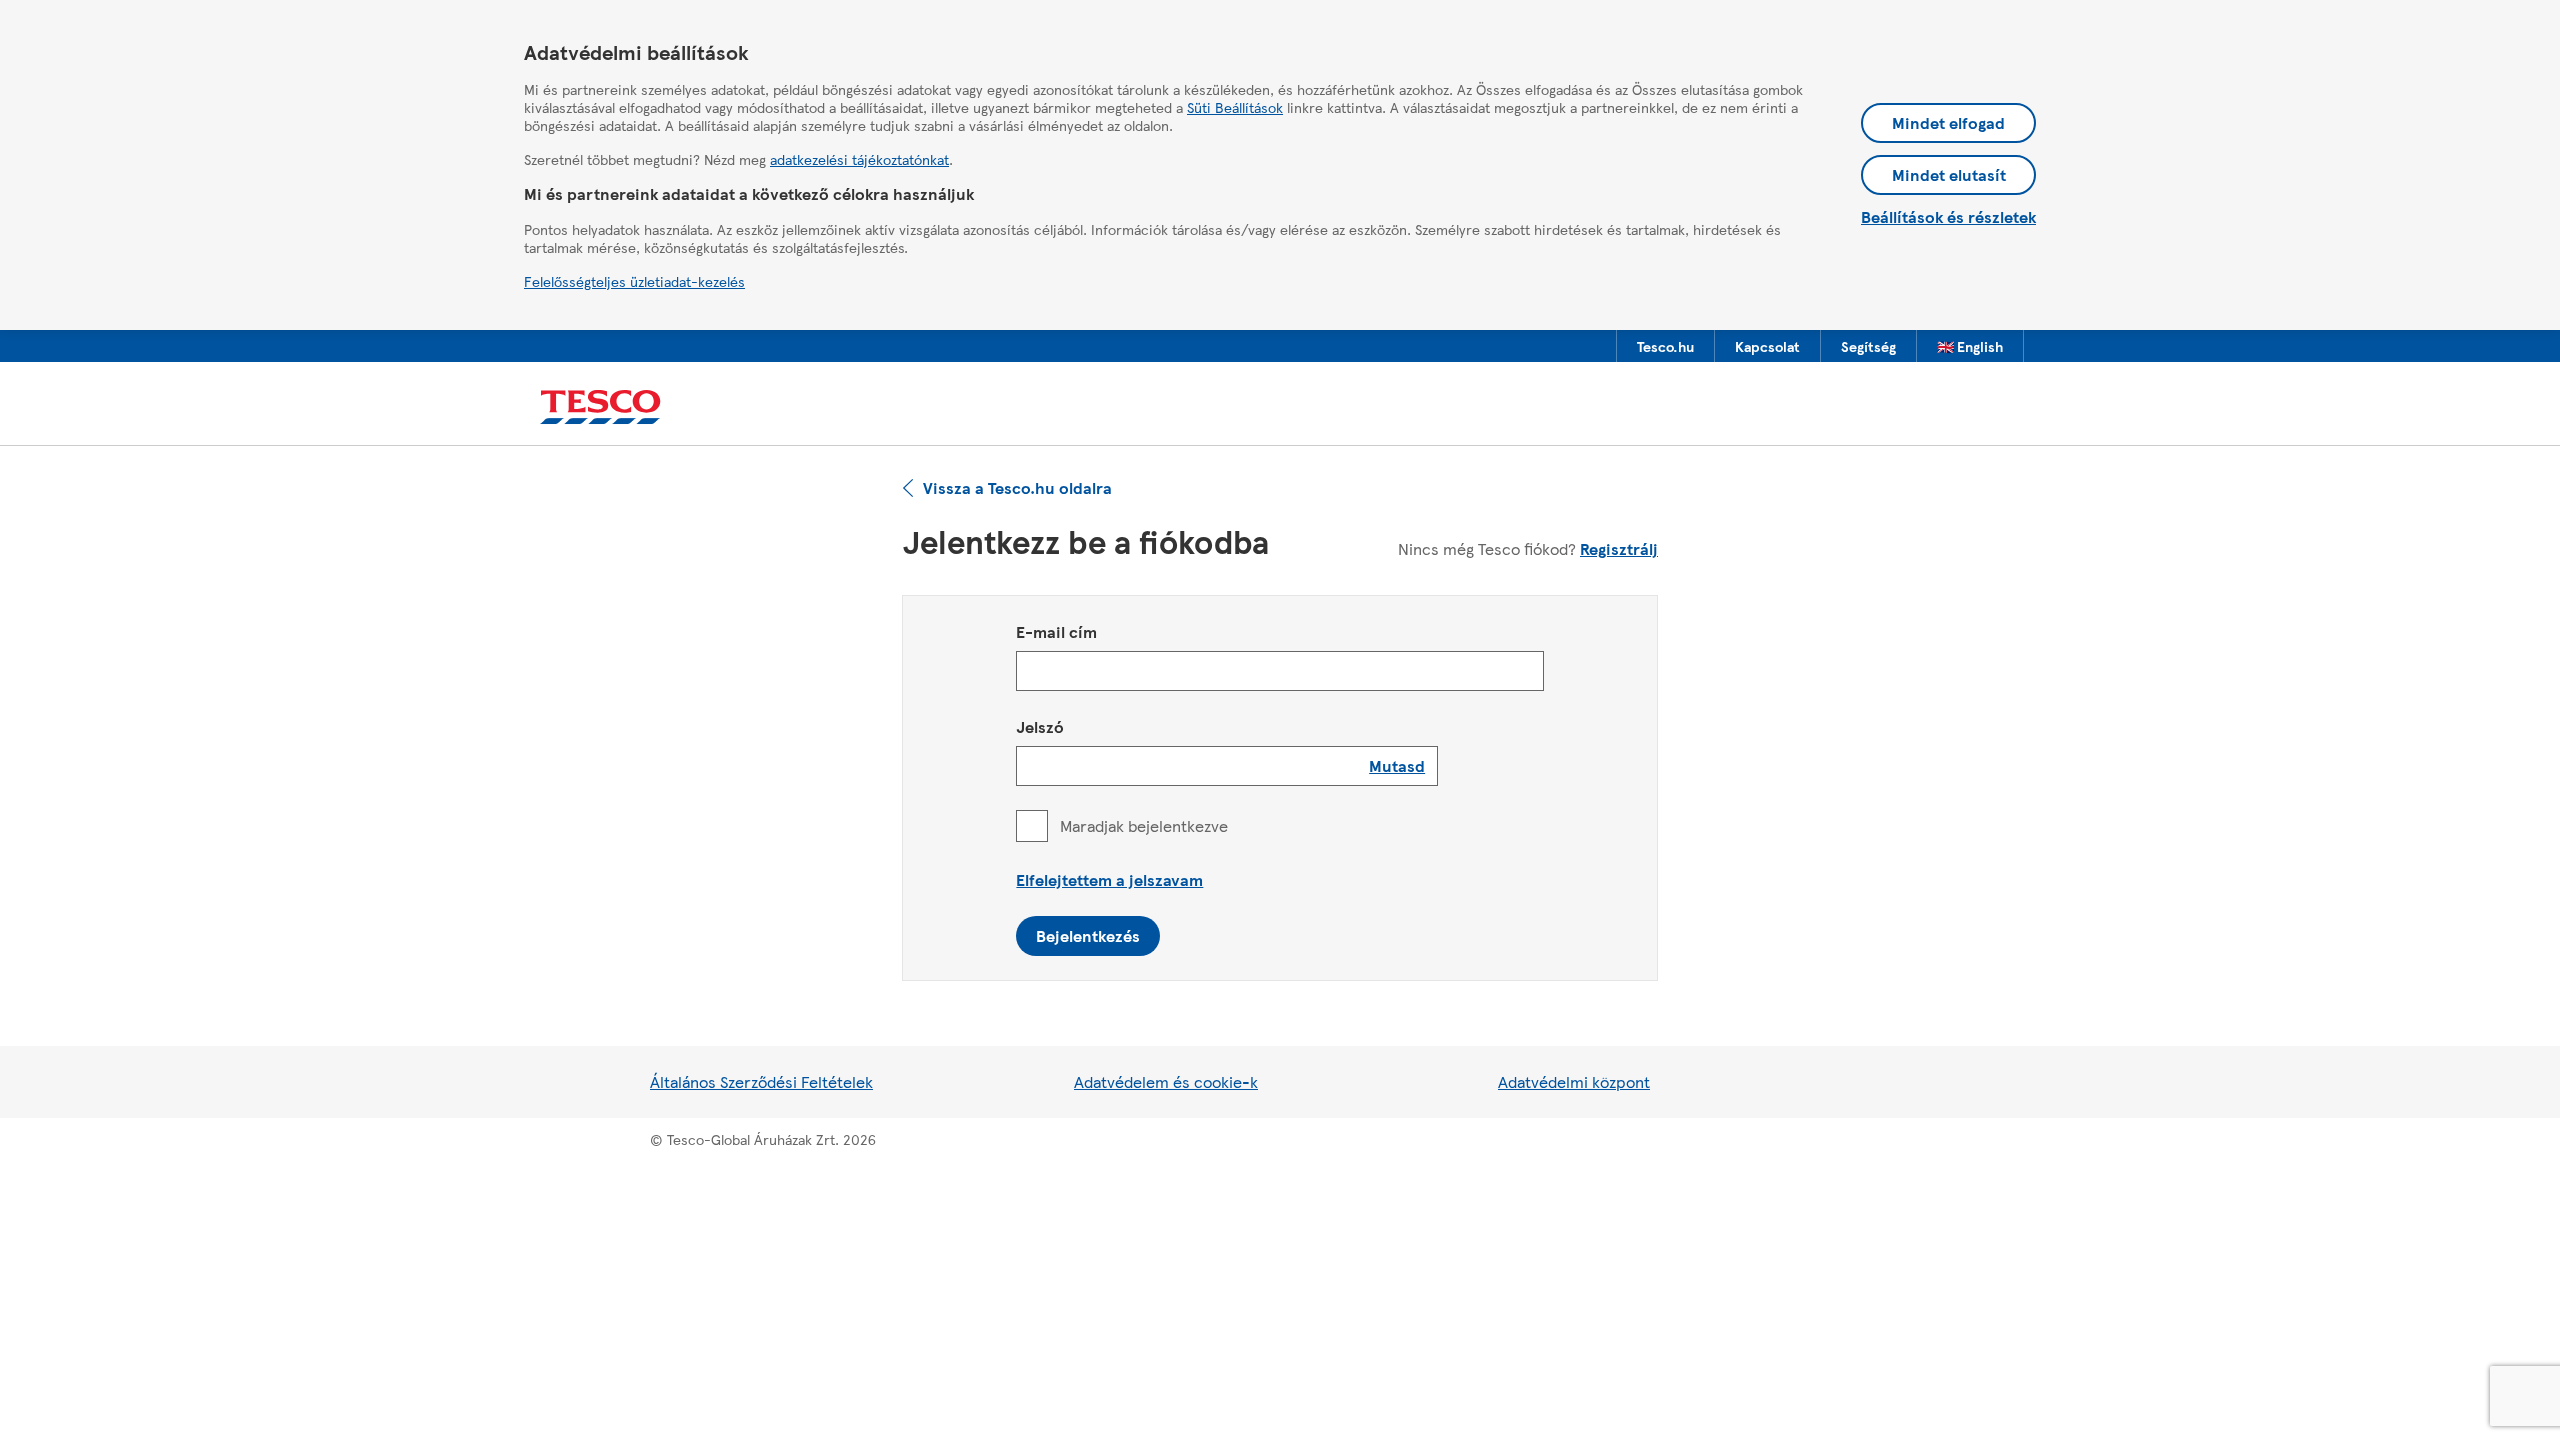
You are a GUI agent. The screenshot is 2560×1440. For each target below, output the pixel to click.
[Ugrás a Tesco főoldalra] (600, 407)
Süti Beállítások (1235, 107)
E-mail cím (1056, 631)
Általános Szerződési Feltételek (761, 1081)
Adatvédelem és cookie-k (1166, 1081)
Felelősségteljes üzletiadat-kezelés (634, 281)
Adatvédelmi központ (1574, 1081)
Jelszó (1040, 726)
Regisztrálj (1619, 548)
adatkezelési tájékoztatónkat (859, 159)
